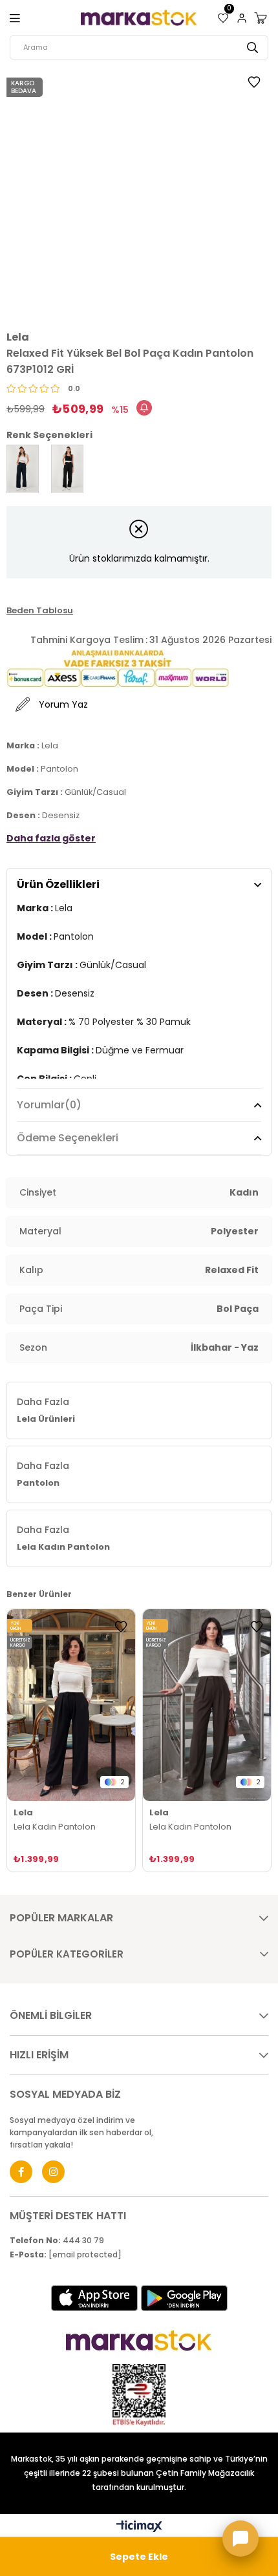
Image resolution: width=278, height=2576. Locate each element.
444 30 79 (57, 2241)
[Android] (184, 2298)
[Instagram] (53, 2172)
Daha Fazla (46, 1410)
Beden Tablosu (40, 610)
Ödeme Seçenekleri (68, 1138)
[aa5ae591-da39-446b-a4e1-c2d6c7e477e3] (139, 2395)
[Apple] (94, 2298)
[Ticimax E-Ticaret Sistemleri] (139, 2527)
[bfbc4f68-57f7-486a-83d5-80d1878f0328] (139, 2341)
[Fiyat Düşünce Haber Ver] (144, 408)
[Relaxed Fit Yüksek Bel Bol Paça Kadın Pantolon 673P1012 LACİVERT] (23, 469)
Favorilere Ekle (121, 1627)
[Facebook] (21, 2172)
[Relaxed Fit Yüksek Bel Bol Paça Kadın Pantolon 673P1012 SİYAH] (67, 469)
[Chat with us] (241, 2539)
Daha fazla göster (51, 838)
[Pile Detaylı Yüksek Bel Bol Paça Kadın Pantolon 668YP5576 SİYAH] (71, 1705)
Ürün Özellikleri (58, 884)
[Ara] (252, 48)
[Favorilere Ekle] (254, 84)
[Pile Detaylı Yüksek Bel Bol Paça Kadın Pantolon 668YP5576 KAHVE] (207, 1705)
